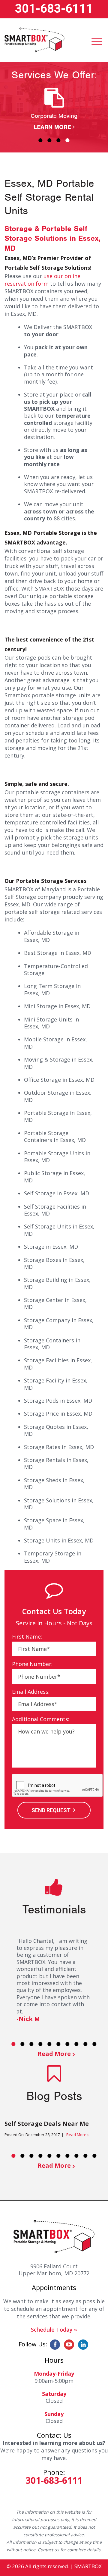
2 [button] (49, 140)
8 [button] (76, 2044)
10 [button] (94, 2044)
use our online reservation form (42, 280)
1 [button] (40, 140)
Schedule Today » (54, 2330)
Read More (54, 2054)
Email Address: (31, 1692)
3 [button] (58, 140)
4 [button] (67, 140)
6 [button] (58, 2044)
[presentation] (58, 1786)
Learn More (52, 127)
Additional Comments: (41, 1719)
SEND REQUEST (51, 1810)
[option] (54, 110)
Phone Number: (32, 1664)
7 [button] (67, 2044)
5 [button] (49, 2044)
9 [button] (85, 2044)
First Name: (27, 1637)
